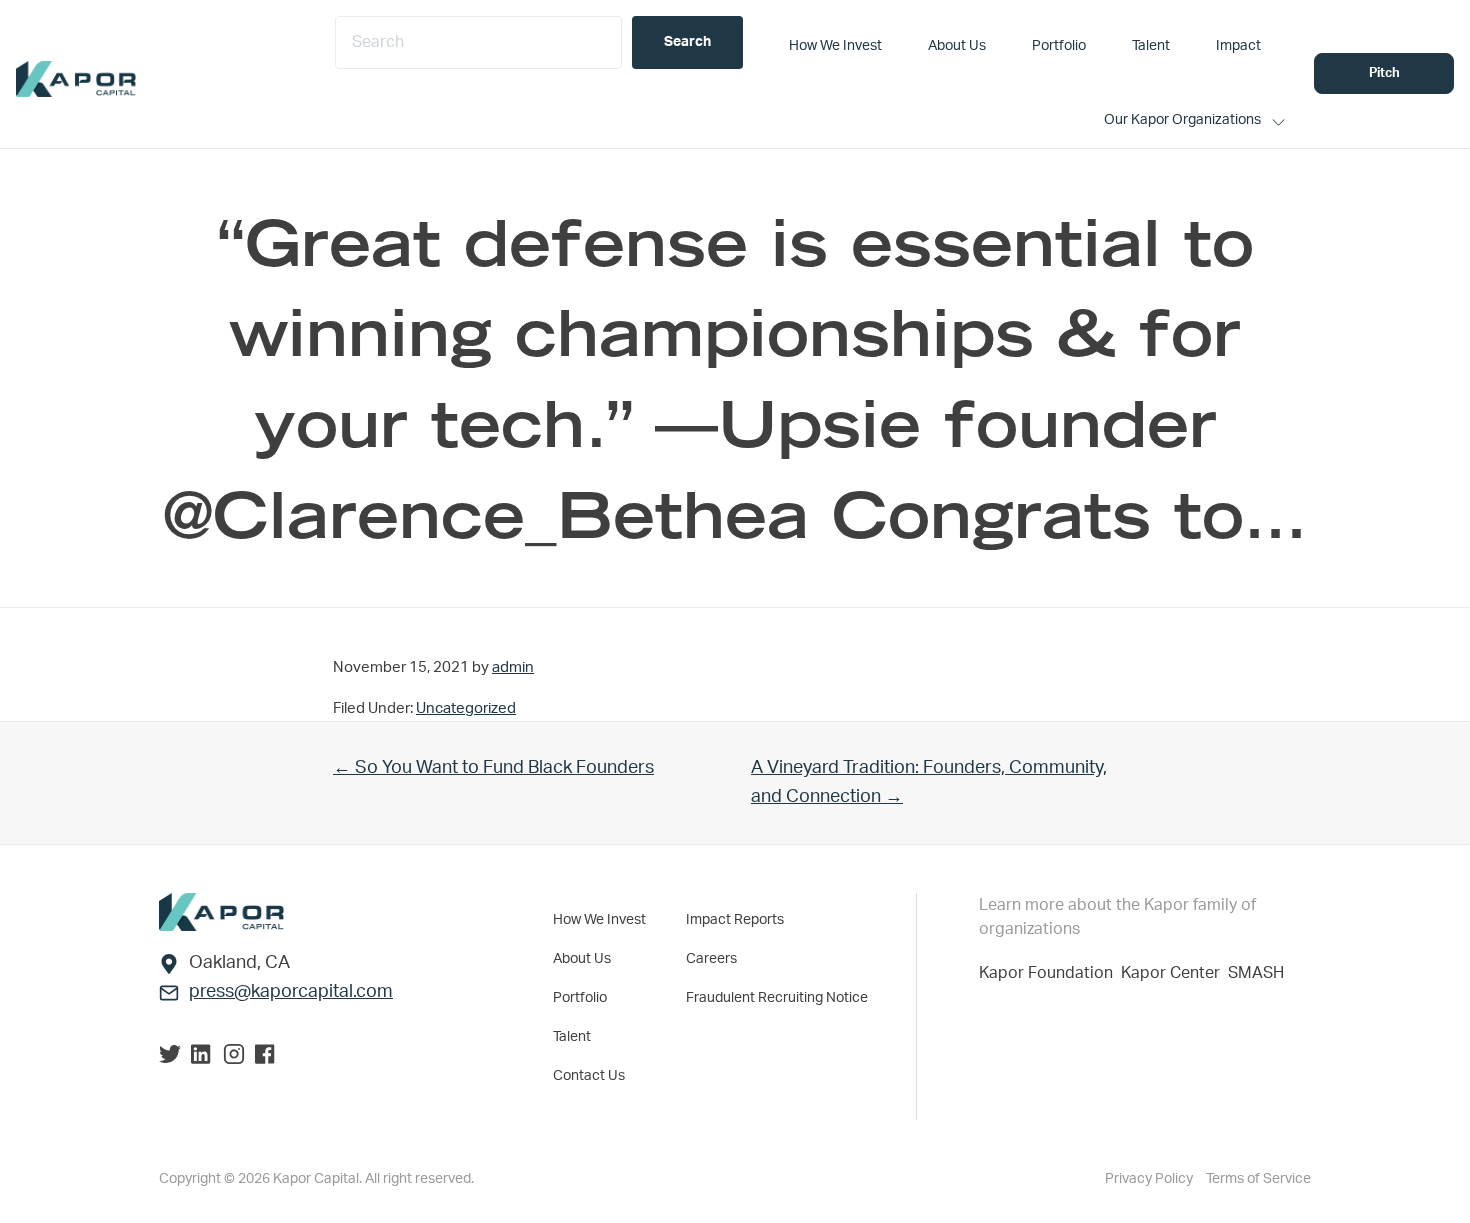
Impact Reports (735, 920)
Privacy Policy (1150, 1179)
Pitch (1384, 73)
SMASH (1256, 973)
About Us (582, 959)
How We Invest (599, 920)
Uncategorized (466, 708)
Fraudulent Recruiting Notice (777, 998)
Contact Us (589, 1076)
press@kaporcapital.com (291, 992)
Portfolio (580, 998)
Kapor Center (1174, 973)
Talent (572, 1037)
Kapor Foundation (1050, 973)
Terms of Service (1258, 1179)
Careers (711, 959)
